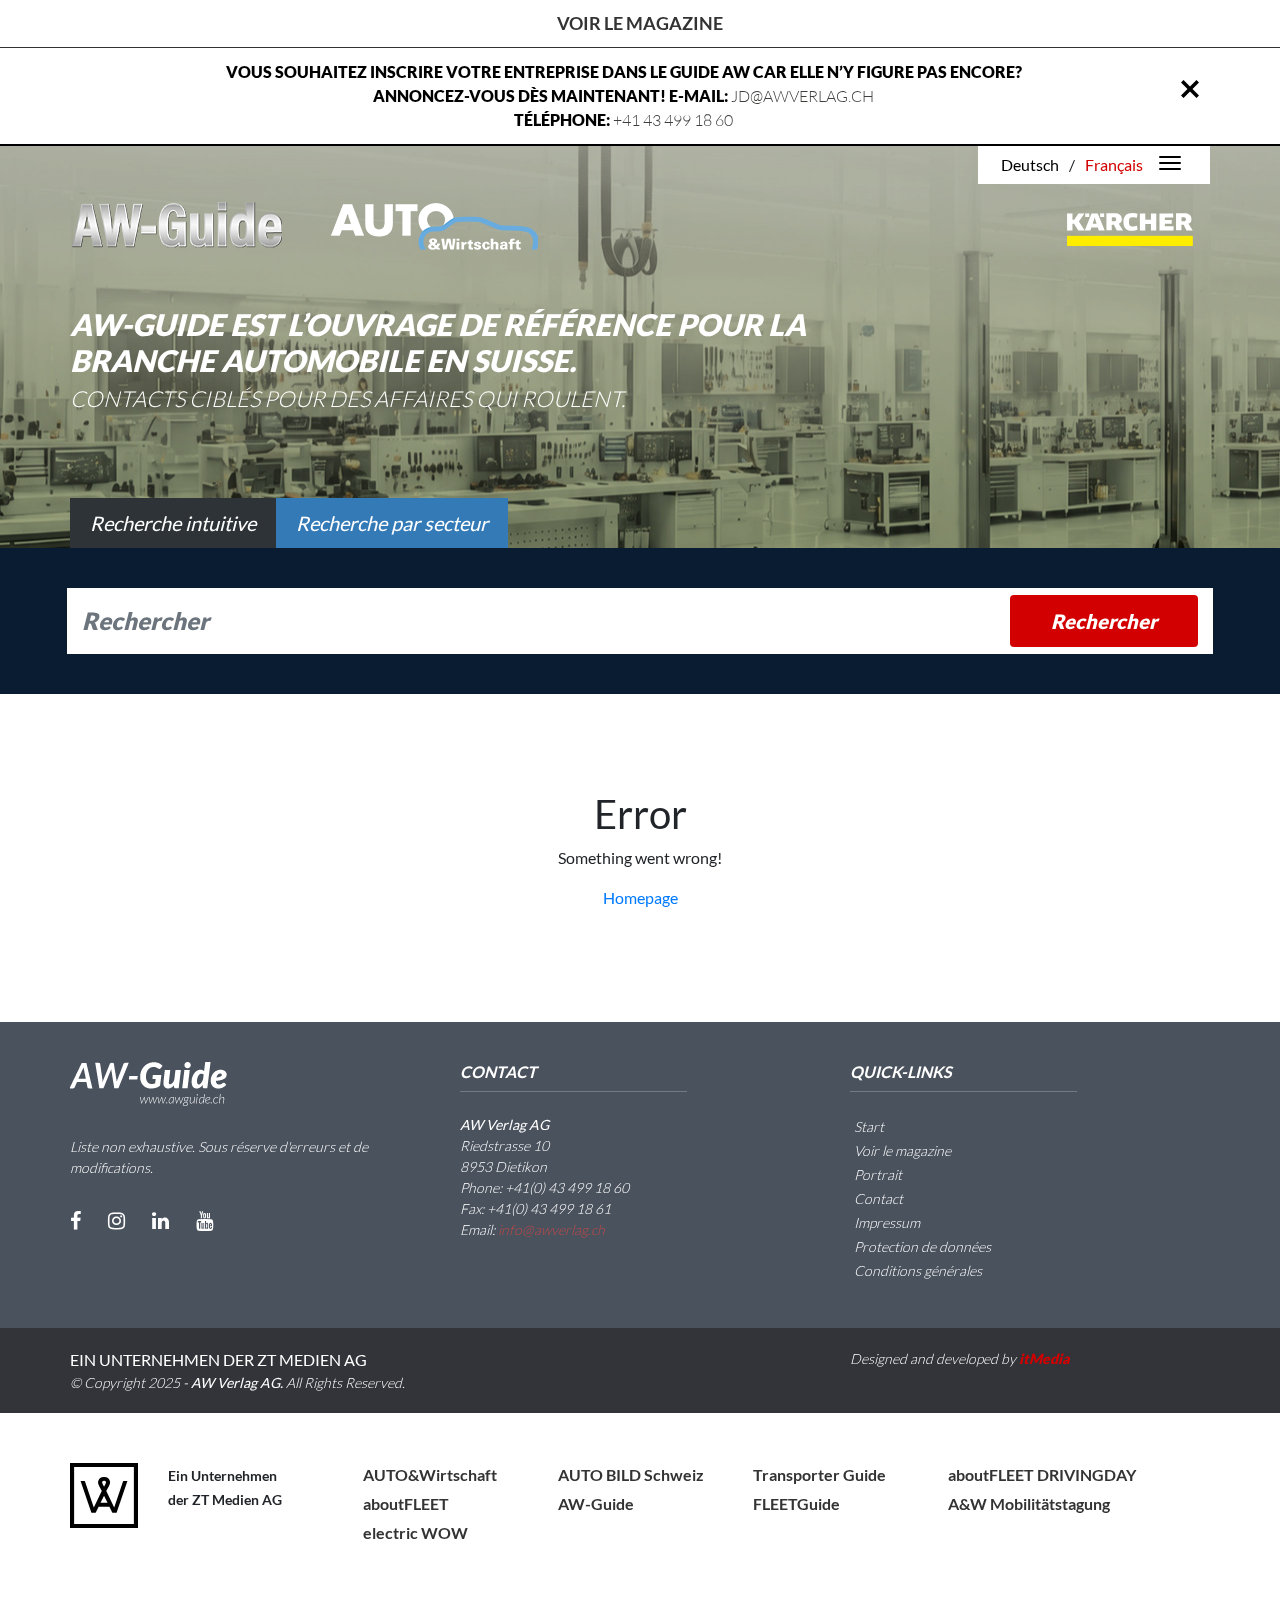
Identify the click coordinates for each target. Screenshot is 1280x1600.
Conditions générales (916, 1270)
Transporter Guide (819, 1474)
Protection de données (921, 1246)
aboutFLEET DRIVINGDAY (1042, 1474)
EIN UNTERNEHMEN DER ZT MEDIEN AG (218, 1359)
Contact (877, 1198)
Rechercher (1104, 621)
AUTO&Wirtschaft (430, 1474)
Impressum (885, 1222)
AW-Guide (596, 1503)
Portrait (876, 1174)
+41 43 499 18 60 (673, 120)
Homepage (640, 897)
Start (867, 1126)
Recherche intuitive (173, 523)
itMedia (1044, 1358)
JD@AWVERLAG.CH (802, 96)
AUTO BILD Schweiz (631, 1474)
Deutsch (1030, 164)
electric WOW (415, 1532)
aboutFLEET (406, 1503)
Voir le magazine (640, 23)
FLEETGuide (796, 1503)
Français (1114, 164)
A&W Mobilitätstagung (1029, 1503)
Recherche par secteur (392, 523)
